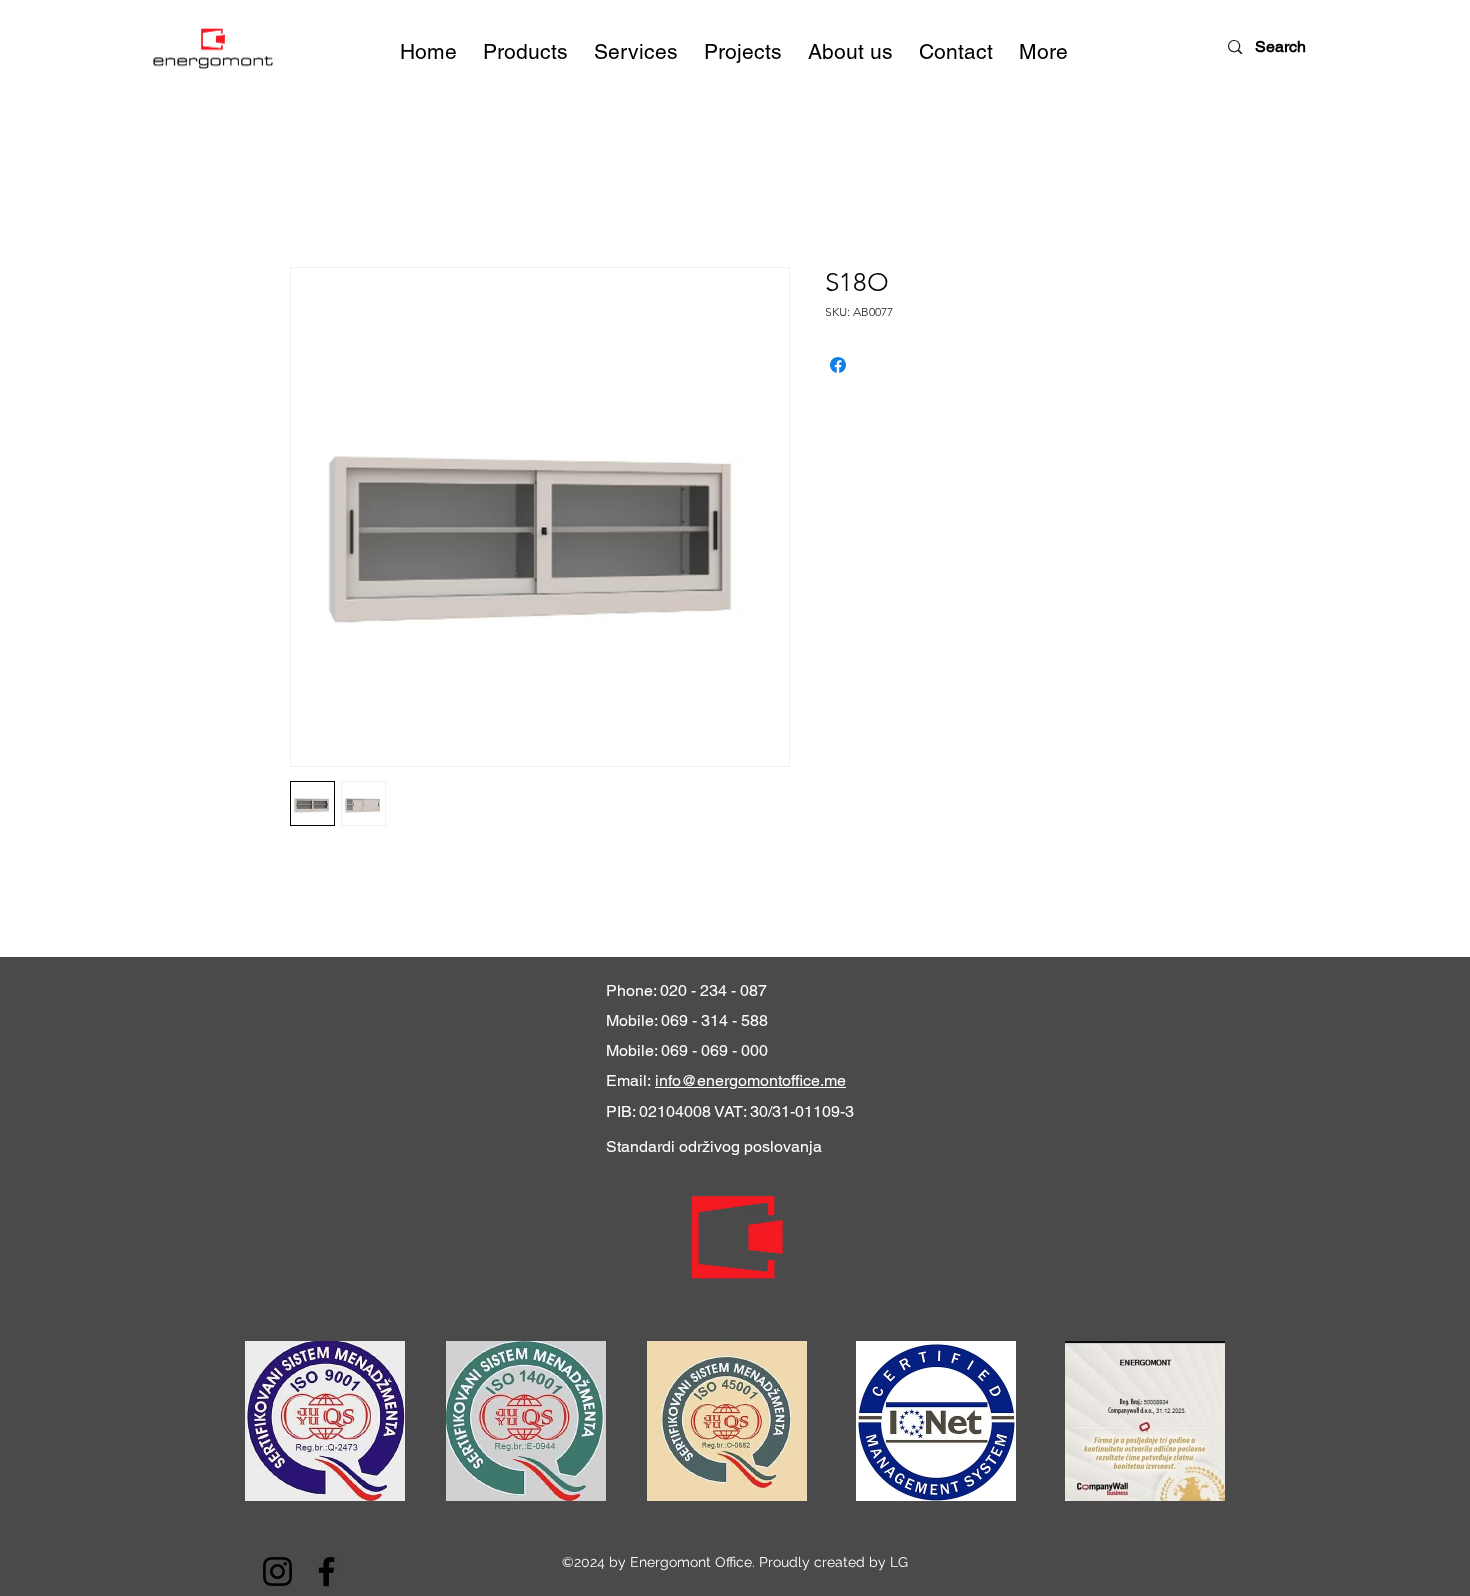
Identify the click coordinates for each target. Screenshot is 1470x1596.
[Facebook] (326, 1571)
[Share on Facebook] (838, 365)
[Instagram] (277, 1571)
